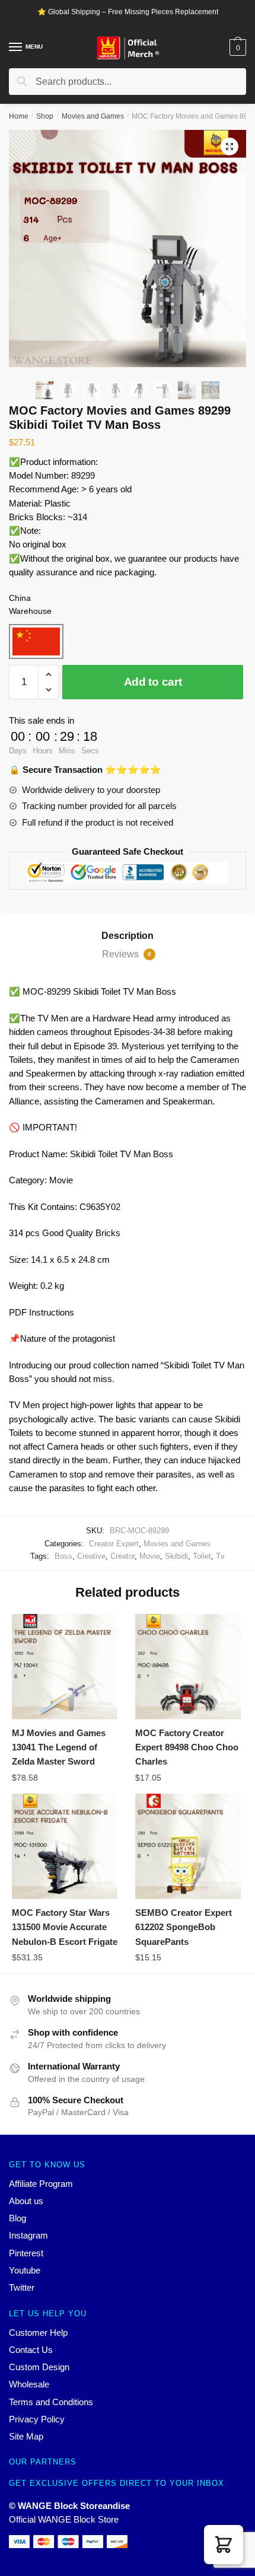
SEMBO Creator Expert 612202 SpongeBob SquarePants (184, 1927)
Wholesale (29, 2384)
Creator (122, 1556)
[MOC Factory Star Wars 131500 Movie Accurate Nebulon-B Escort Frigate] (65, 1846)
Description (128, 936)
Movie (150, 1556)
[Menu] (16, 47)
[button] (224, 2545)
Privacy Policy (37, 2419)
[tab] (128, 936)
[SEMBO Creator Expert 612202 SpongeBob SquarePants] (188, 1846)
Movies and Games (93, 116)
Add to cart (153, 682)
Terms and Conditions (51, 2402)
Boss (63, 1556)
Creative (91, 1556)
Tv (220, 1556)
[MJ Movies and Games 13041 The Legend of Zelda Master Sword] (65, 1667)
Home (19, 116)
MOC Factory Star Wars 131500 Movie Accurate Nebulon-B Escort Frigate (65, 1927)
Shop (45, 116)
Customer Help (38, 2333)
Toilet (202, 1556)
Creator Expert (114, 1544)
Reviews (127, 954)
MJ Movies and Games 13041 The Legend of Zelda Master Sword (59, 1747)
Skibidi (176, 1556)
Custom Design (39, 2367)
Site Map (26, 2436)
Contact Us (31, 2350)
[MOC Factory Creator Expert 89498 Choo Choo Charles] (188, 1667)
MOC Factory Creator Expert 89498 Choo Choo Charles (187, 1747)
